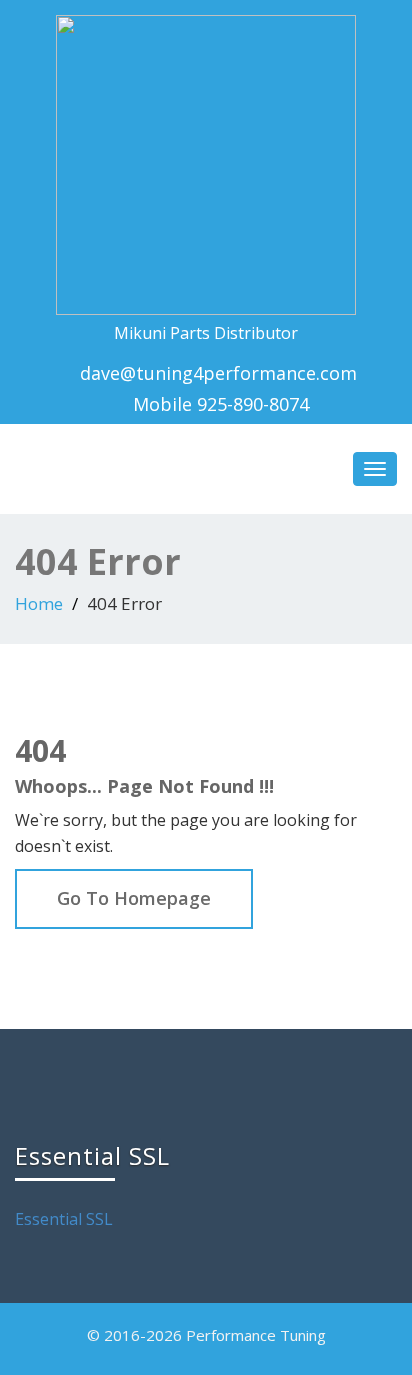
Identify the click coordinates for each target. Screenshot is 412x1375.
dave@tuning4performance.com (218, 373)
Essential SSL (64, 1219)
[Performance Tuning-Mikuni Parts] (206, 160)
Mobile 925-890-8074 (218, 404)
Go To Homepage (134, 898)
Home (39, 603)
